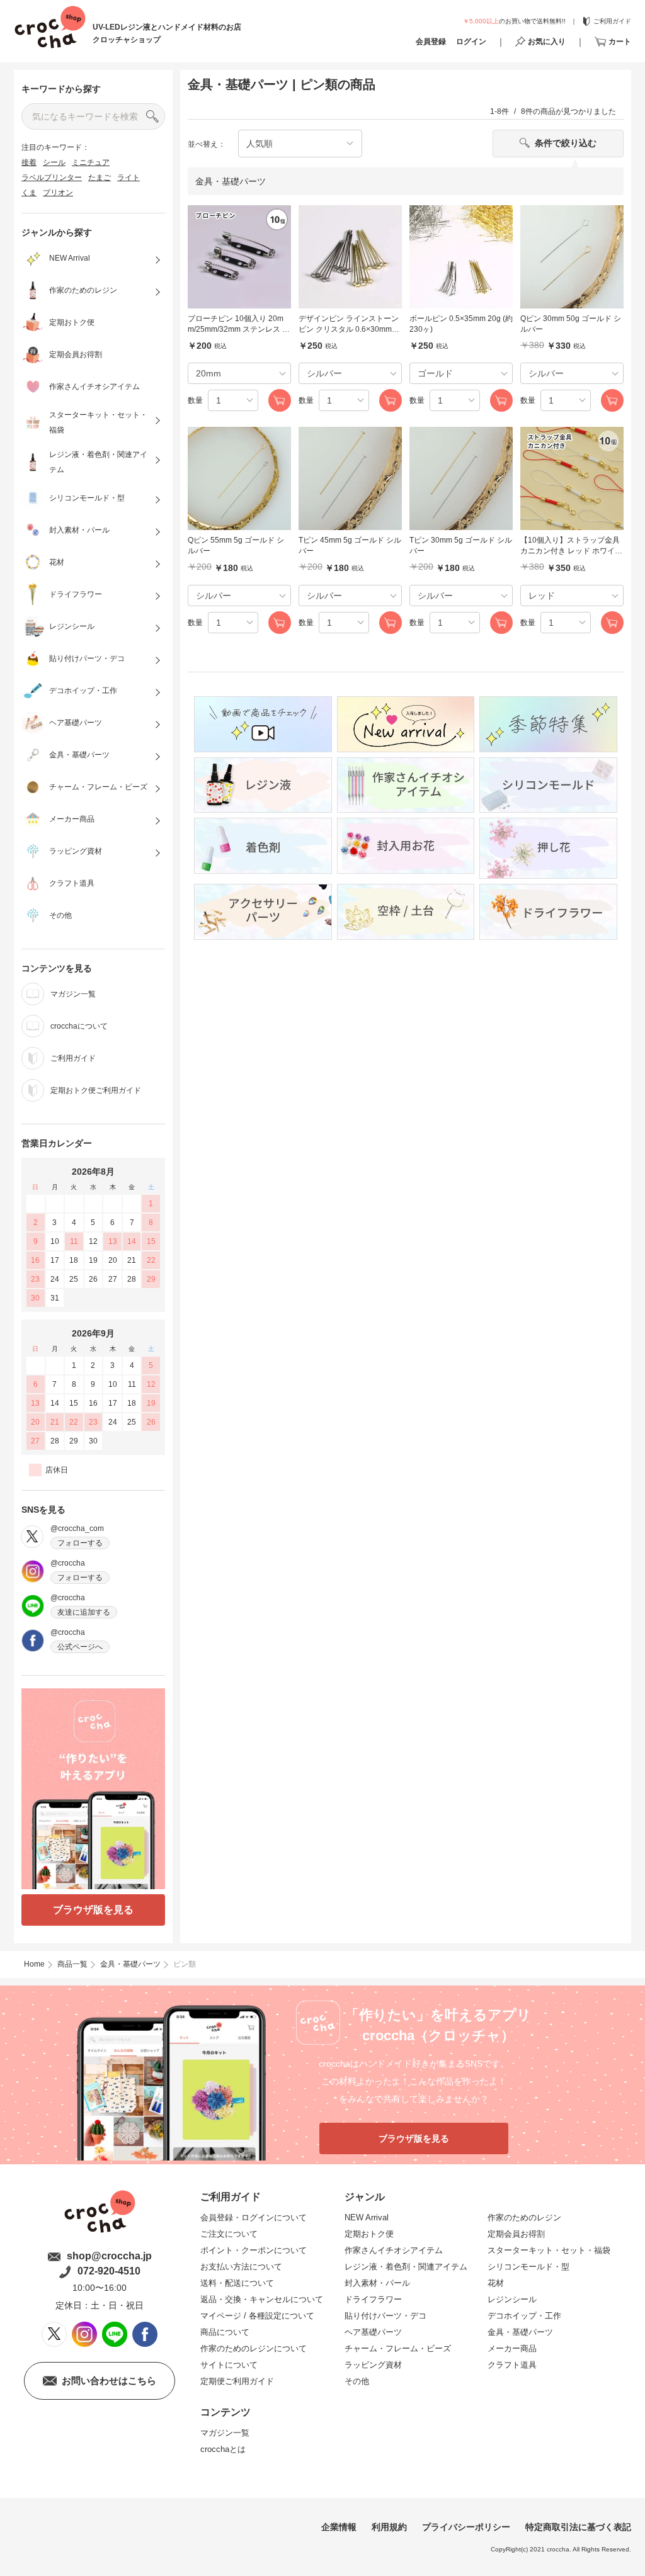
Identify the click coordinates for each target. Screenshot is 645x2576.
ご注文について (229, 2234)
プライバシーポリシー (466, 2527)
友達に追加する (84, 1612)
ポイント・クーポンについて (254, 2250)
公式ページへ (80, 1647)
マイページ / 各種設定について (257, 2316)
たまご (100, 178)
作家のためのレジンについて (254, 2348)
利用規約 (389, 2527)
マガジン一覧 (225, 2433)
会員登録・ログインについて (254, 2217)
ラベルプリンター (52, 178)
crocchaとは (223, 2449)
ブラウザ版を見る (93, 1910)
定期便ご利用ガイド (237, 2381)
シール (54, 162)
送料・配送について (237, 2283)
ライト (128, 178)
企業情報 (339, 2527)
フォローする (80, 1543)
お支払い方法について (241, 2267)
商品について (225, 2332)
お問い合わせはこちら (109, 2381)
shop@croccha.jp (109, 2256)
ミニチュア (91, 162)
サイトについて (229, 2365)
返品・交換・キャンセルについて (262, 2299)
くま (29, 193)
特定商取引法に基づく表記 (578, 2527)
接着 (29, 162)
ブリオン (58, 193)
